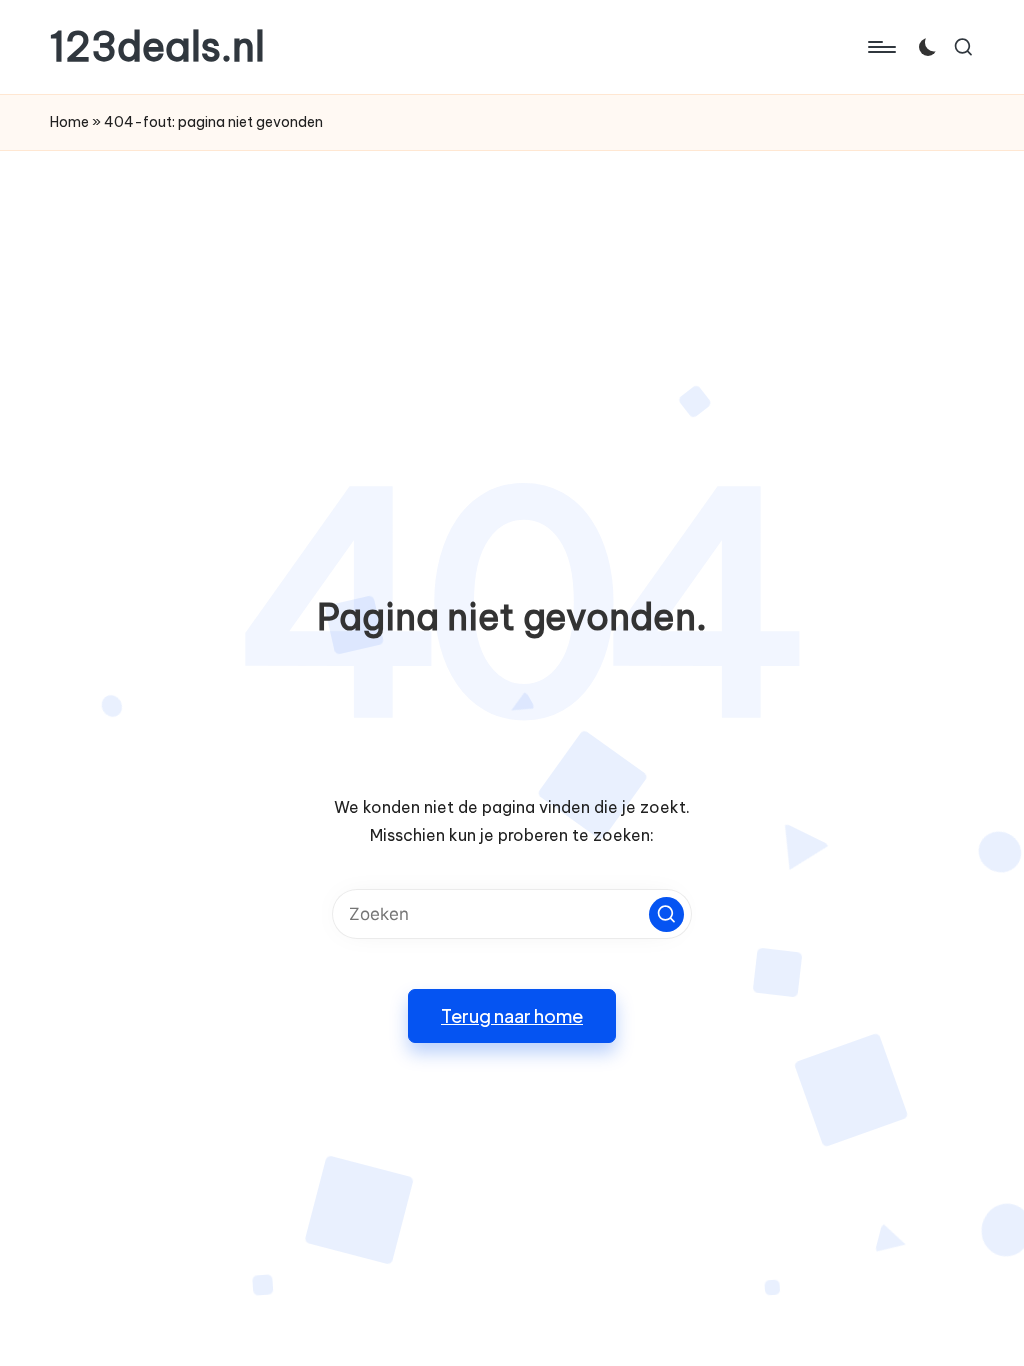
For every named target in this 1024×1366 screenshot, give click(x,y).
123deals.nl (157, 47)
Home (69, 122)
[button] (666, 914)
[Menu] (880, 47)
